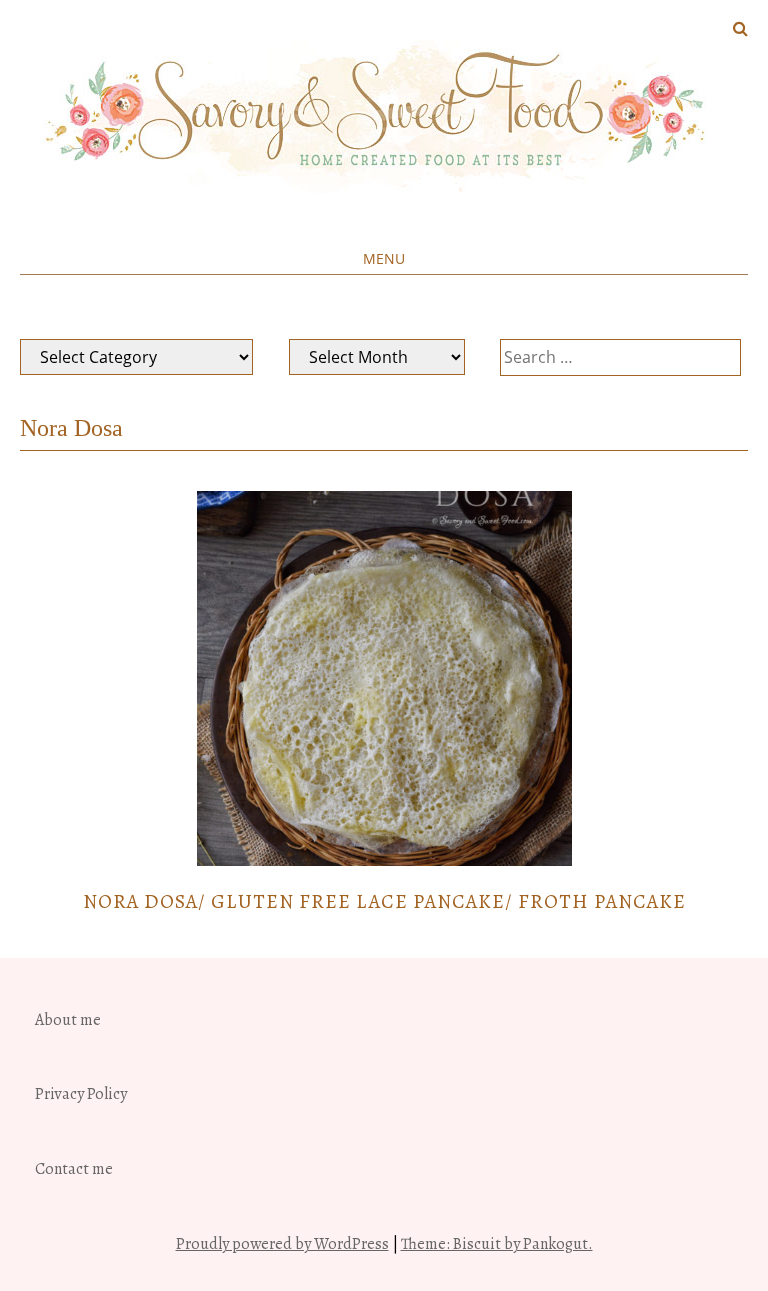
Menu (384, 258)
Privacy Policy (81, 1094)
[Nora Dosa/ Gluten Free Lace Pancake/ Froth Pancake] (384, 861)
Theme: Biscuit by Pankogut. (497, 1244)
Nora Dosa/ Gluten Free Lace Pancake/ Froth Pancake (384, 901)
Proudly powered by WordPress (282, 1244)
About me (68, 1020)
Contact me (74, 1169)
